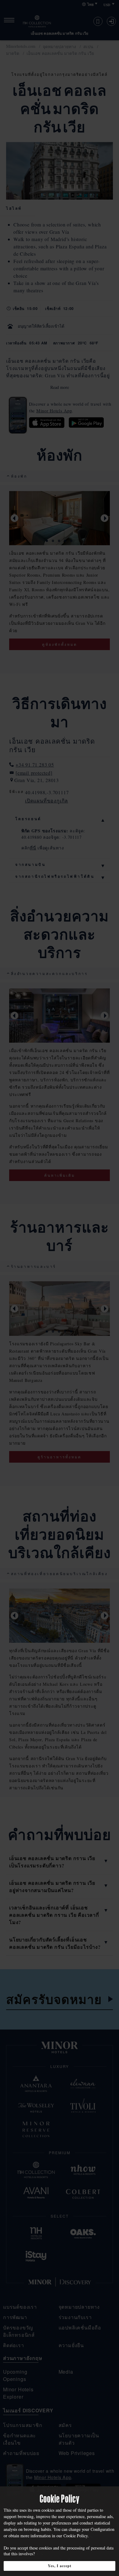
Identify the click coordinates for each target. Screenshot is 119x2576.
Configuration (103, 2529)
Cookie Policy (76, 2536)
